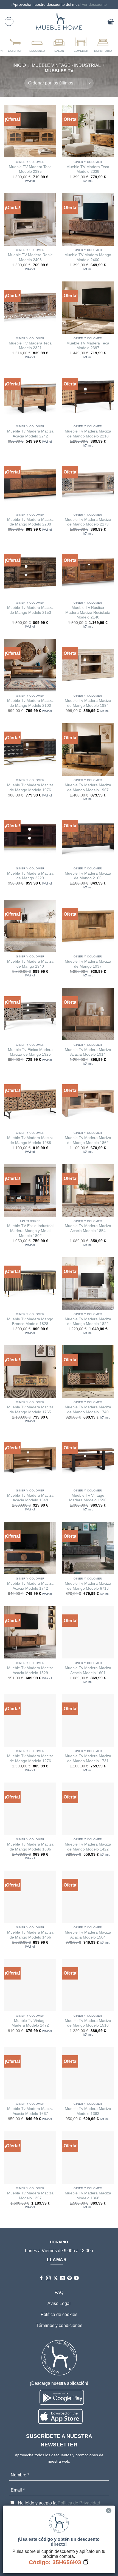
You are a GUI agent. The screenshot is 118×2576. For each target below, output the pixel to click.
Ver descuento (94, 4)
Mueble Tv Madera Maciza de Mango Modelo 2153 (30, 610)
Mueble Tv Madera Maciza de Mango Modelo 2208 (30, 522)
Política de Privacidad (79, 2503)
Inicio (19, 65)
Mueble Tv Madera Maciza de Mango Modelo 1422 (88, 1847)
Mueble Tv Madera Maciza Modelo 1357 (30, 2196)
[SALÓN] (59, 45)
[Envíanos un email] (62, 2278)
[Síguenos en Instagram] (48, 2278)
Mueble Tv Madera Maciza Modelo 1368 (88, 2196)
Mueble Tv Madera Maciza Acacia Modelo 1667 (30, 2111)
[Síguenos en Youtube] (76, 2278)
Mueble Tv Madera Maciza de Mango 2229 (30, 876)
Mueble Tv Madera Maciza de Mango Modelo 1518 (88, 2023)
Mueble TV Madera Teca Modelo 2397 (88, 346)
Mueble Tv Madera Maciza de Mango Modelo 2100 (30, 703)
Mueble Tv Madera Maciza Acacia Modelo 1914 (88, 1052)
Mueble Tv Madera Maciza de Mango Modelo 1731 (88, 1758)
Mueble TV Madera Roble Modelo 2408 (30, 257)
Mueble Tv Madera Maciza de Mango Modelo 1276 (30, 1758)
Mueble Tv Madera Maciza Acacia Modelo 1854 (88, 1228)
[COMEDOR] (81, 45)
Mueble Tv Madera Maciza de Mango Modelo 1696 (30, 1847)
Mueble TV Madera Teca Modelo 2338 (88, 169)
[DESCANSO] (37, 45)
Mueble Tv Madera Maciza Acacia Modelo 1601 (88, 1670)
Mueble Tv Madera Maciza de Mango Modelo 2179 (88, 522)
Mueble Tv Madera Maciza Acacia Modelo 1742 (30, 1586)
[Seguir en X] (56, 2278)
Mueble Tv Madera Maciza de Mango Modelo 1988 (30, 1140)
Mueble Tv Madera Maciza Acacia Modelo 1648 (30, 1498)
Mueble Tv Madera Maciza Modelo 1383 (88, 2111)
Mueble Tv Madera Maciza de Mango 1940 (30, 964)
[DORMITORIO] (103, 45)
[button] (9, 21)
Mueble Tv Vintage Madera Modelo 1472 (30, 2023)
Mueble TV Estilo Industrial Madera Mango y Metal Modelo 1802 (30, 1231)
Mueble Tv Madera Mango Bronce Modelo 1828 (30, 1322)
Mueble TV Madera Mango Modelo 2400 (88, 257)
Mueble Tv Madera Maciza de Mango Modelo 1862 (88, 1140)
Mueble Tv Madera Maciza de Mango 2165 (88, 876)
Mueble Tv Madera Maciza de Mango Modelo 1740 (88, 1410)
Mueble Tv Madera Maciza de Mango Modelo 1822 (88, 1322)
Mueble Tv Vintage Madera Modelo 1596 (88, 1498)
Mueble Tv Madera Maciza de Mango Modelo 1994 (88, 703)
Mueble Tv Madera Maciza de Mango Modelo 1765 (30, 1410)
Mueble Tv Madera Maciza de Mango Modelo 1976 (30, 788)
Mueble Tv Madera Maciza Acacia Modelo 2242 (30, 434)
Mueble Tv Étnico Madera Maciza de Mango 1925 (30, 1052)
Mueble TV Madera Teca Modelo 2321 (30, 346)
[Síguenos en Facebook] (42, 2278)
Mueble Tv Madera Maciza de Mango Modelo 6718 (88, 1586)
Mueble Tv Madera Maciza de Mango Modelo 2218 (88, 434)
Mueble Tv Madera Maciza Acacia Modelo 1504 (88, 1935)
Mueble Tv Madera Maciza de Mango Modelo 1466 (30, 1935)
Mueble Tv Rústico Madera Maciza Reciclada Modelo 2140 (88, 612)
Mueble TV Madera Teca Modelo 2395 (30, 169)
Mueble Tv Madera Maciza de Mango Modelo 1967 (88, 788)
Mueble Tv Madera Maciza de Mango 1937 (88, 964)
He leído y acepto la (58, 2503)
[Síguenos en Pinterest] (70, 2278)
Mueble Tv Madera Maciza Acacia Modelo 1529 (30, 1670)
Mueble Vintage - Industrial (66, 65)
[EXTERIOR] (15, 45)
